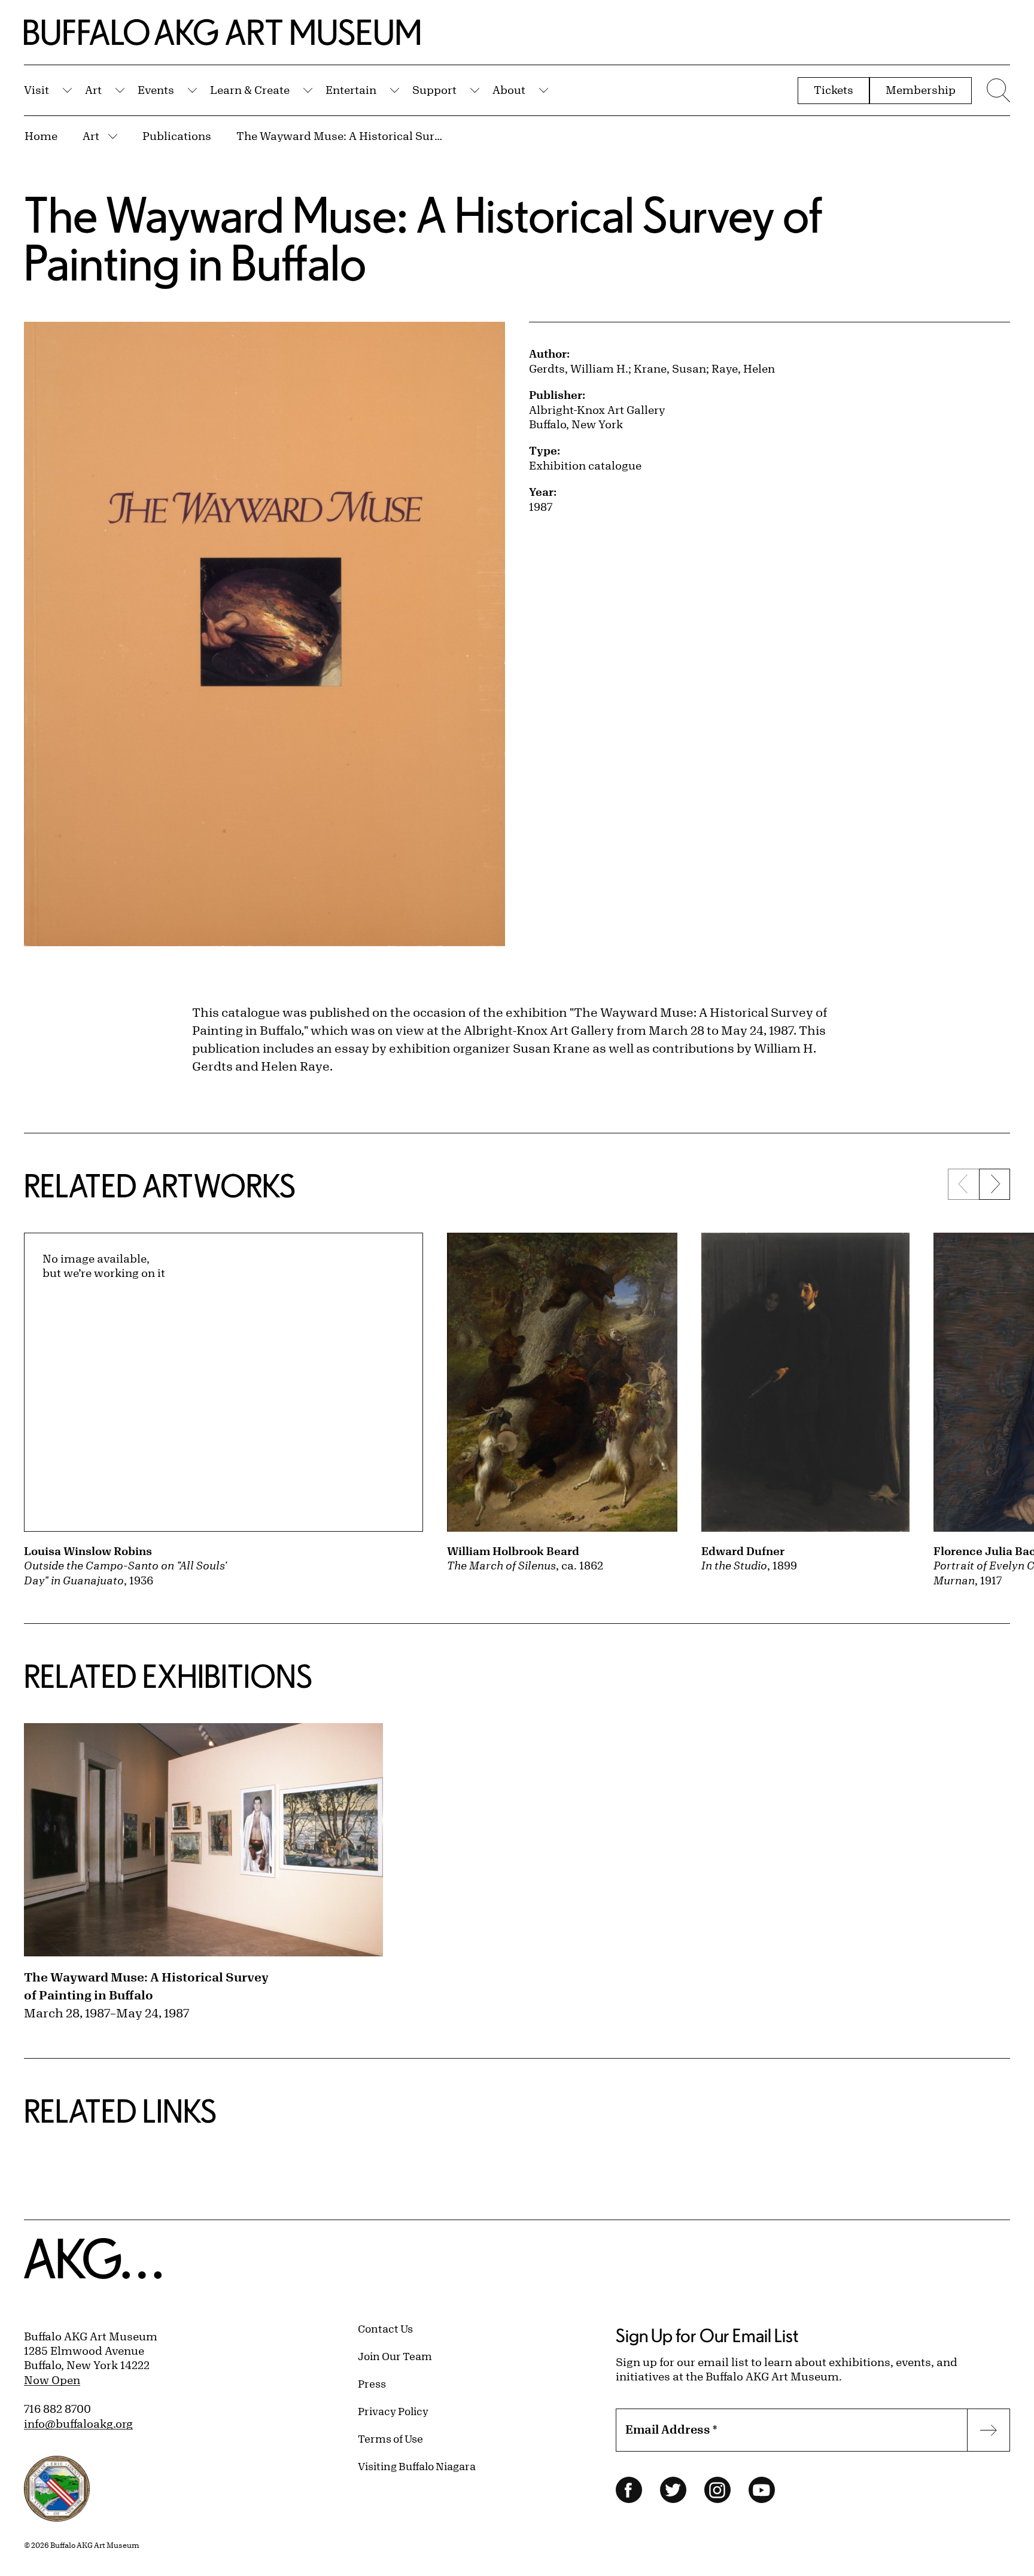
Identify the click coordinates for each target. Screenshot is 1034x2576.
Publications (177, 136)
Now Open (52, 2380)
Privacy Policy (393, 2411)
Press (372, 2383)
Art (93, 90)
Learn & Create (250, 90)
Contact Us (385, 2328)
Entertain (351, 90)
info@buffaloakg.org (78, 2423)
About (509, 90)
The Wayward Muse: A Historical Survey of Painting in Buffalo (341, 136)
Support (434, 90)
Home (41, 136)
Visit (37, 90)
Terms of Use (390, 2438)
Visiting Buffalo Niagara (417, 2466)
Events (156, 90)
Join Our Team (395, 2356)
